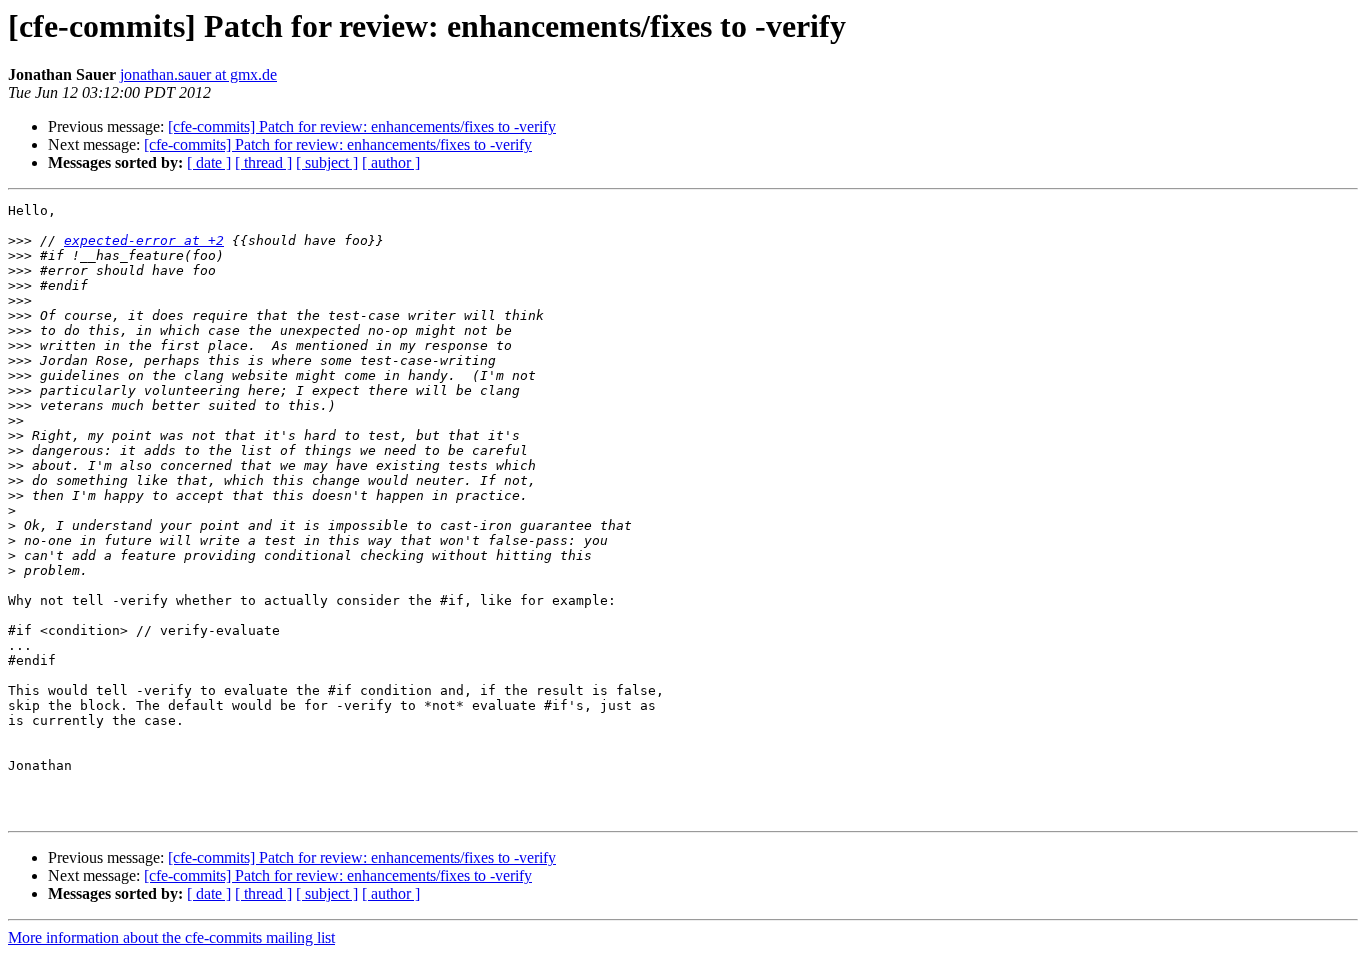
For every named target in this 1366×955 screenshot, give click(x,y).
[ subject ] (327, 162)
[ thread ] (263, 162)
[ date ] (209, 162)
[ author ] (391, 162)
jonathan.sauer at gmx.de (198, 74)
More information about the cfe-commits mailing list (171, 937)
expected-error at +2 (144, 240)
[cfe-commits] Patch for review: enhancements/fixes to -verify (362, 126)
